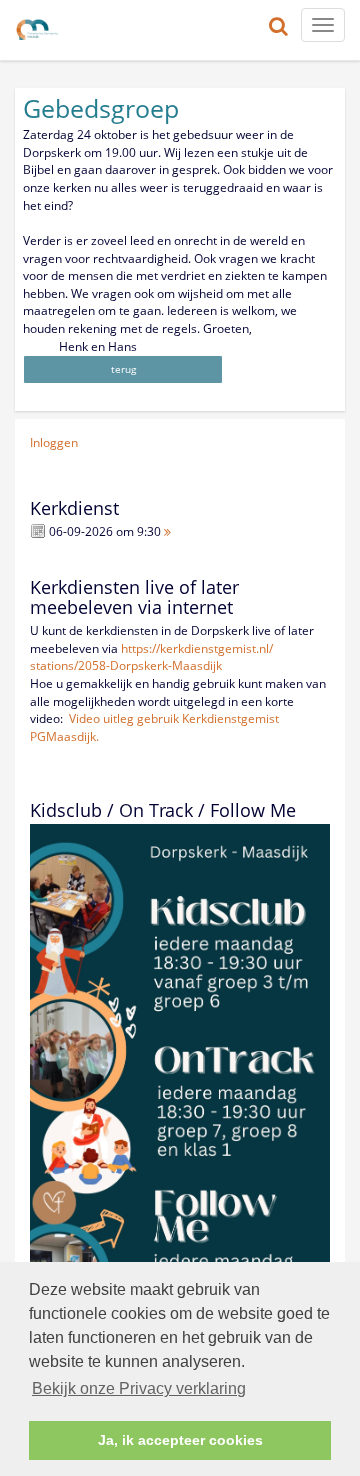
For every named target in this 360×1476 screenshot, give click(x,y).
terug (123, 369)
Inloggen (54, 442)
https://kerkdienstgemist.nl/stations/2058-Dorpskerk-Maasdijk (151, 657)
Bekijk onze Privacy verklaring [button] (139, 1388)
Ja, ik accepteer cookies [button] (180, 1440)
